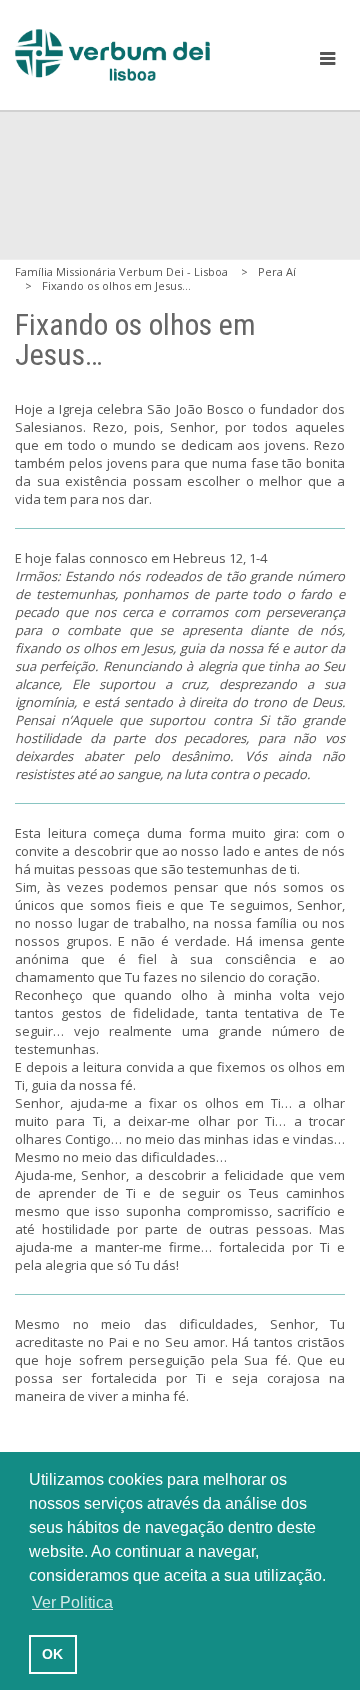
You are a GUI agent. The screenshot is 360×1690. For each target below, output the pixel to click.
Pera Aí (277, 271)
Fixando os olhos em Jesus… (116, 285)
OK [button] (52, 1654)
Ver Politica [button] (72, 1602)
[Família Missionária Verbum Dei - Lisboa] (112, 55)
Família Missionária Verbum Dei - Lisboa (121, 271)
